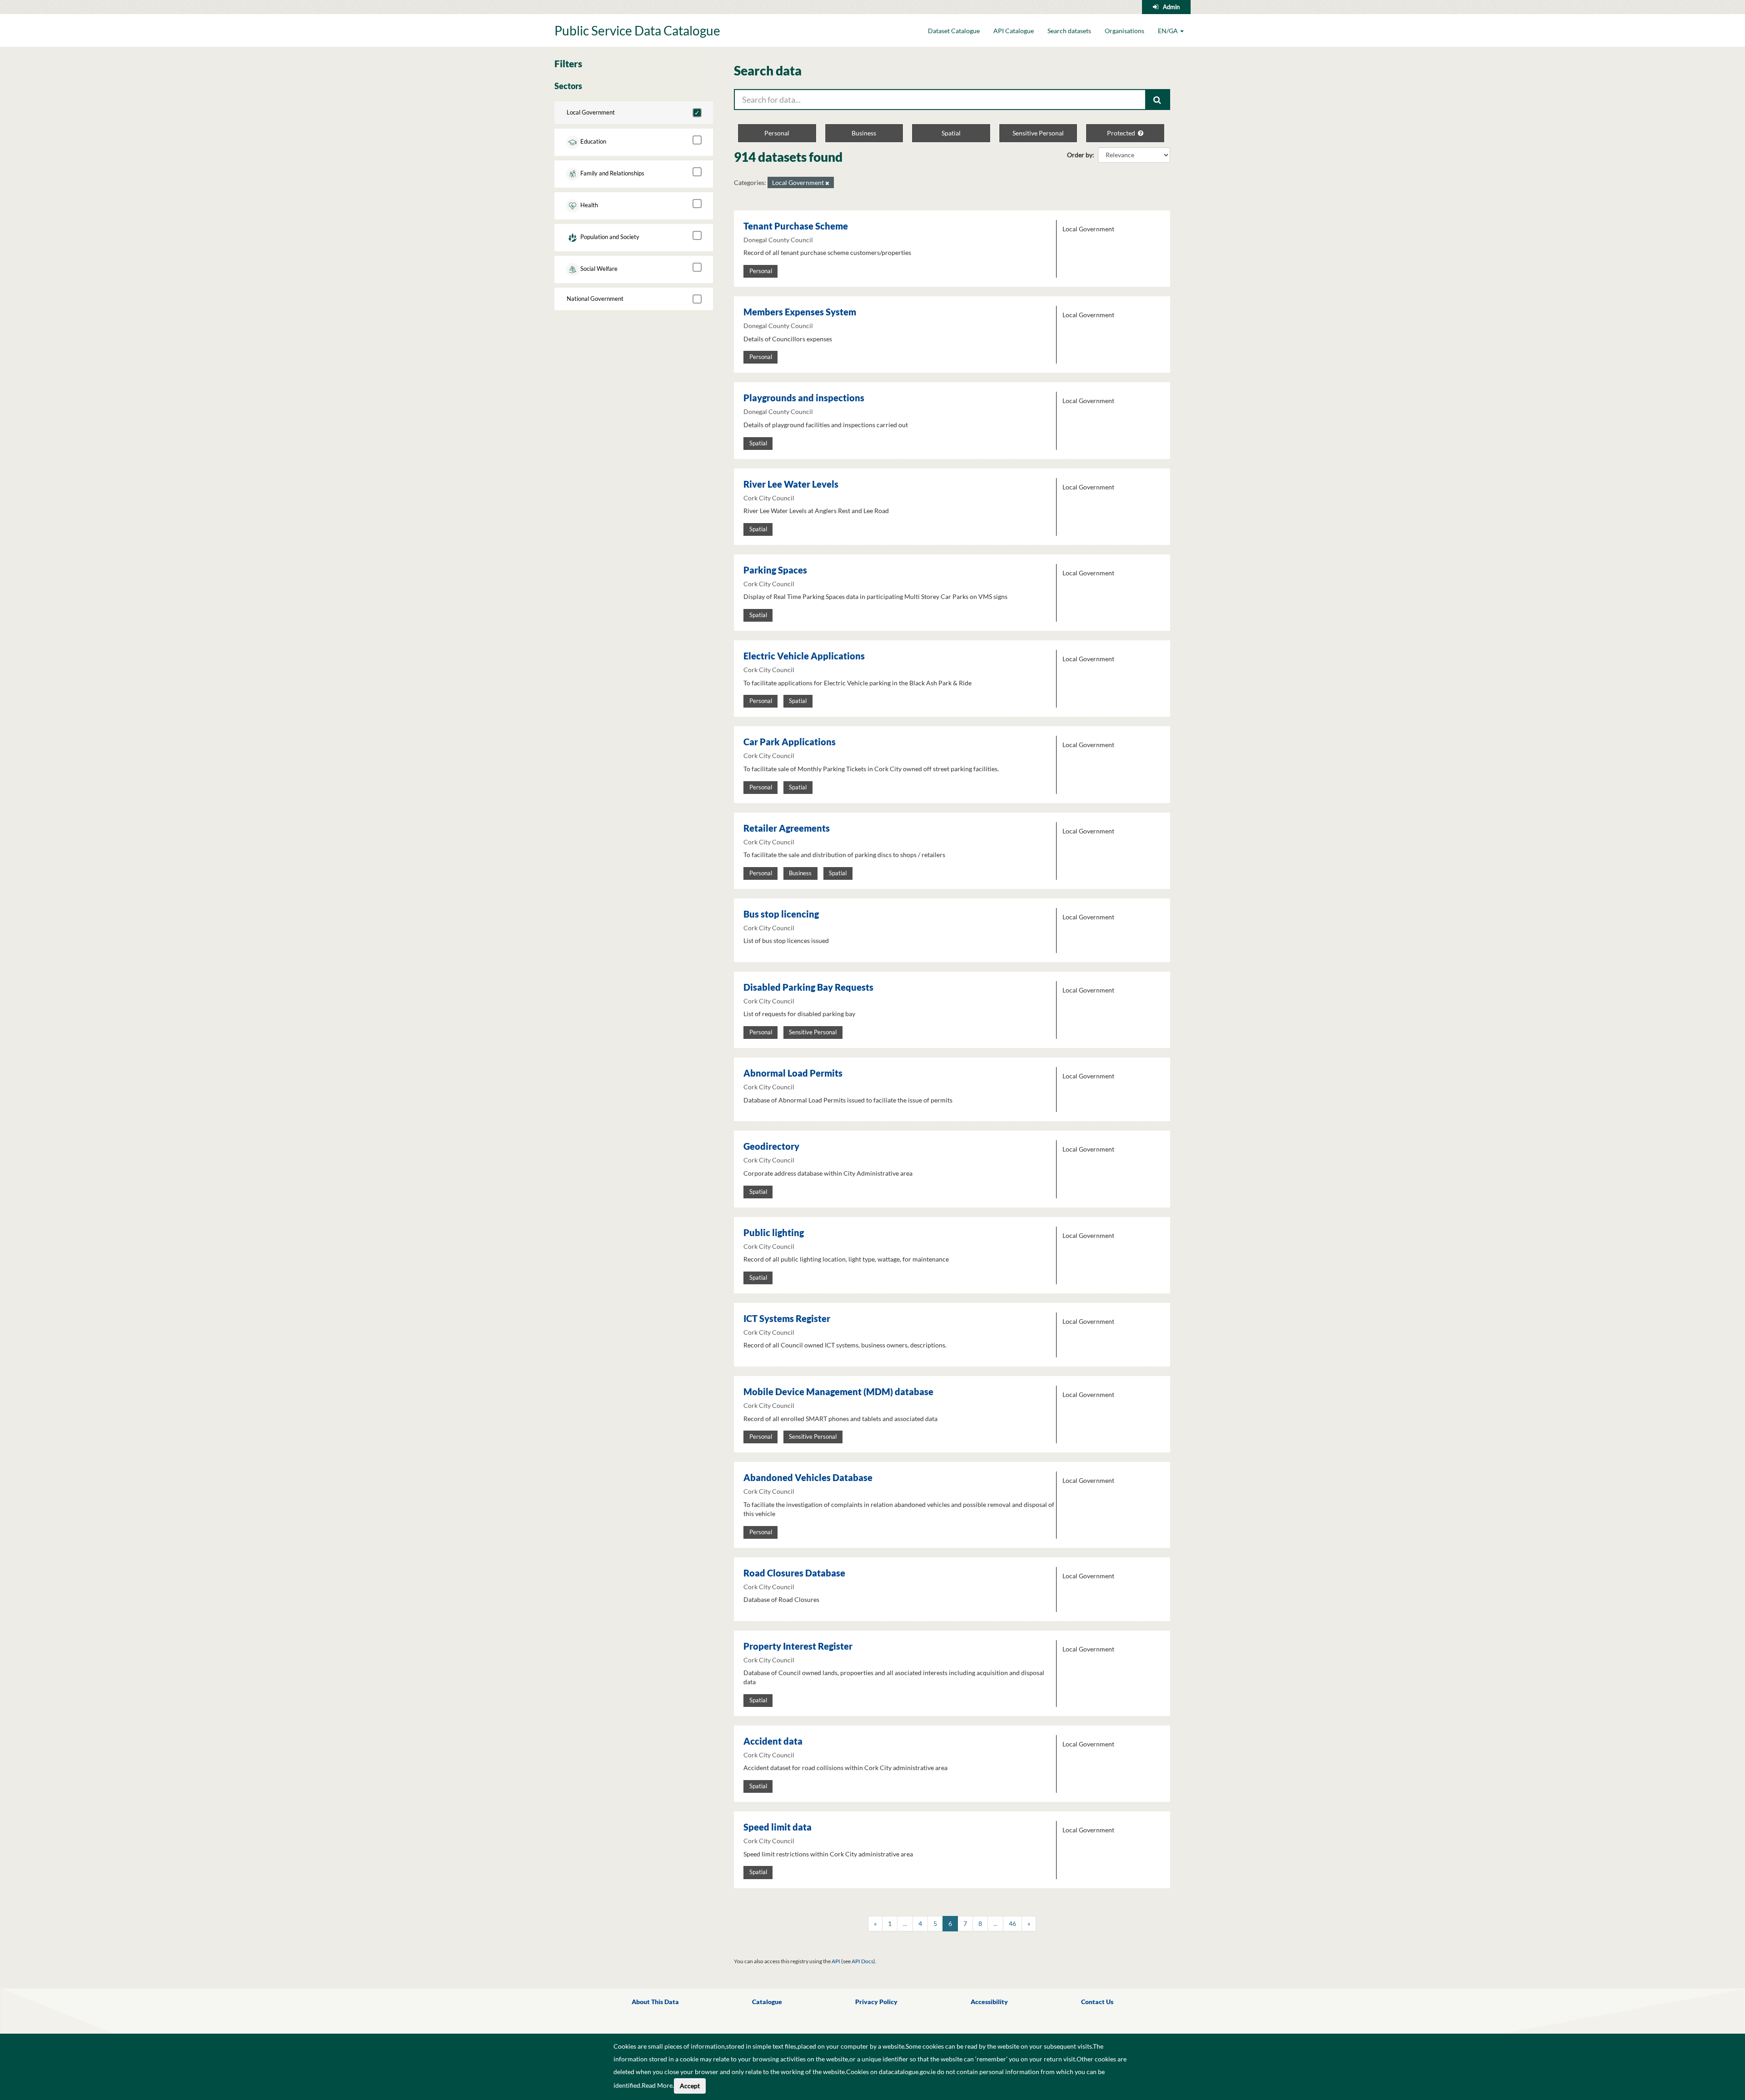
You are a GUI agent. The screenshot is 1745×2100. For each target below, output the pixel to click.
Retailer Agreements (787, 828)
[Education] (697, 140)
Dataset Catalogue (954, 31)
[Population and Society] (697, 235)
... (905, 1923)
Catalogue (767, 2002)
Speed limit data (778, 1827)
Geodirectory (771, 1146)
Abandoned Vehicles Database (808, 1477)
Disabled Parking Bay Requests (808, 987)
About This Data (655, 2002)
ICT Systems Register (787, 1318)
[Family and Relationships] (697, 172)
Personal (777, 133)
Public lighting (774, 1232)
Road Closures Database (794, 1573)
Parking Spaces (775, 570)
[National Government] (697, 299)
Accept (690, 2086)
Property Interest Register (798, 1646)
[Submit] (1158, 100)
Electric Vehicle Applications (804, 656)
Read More (657, 2085)
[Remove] (827, 183)
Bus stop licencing (781, 914)
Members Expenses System (800, 312)
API (836, 1961)
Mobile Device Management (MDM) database (838, 1392)
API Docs (863, 1961)
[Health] (697, 204)
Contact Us (1097, 2002)
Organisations (1124, 31)
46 (1012, 1923)
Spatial (951, 133)
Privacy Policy (876, 2002)
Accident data (773, 1741)
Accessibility (989, 2002)
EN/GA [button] (1169, 31)
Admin (1171, 7)
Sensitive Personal (1038, 133)
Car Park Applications (790, 742)
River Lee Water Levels (791, 484)
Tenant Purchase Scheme (796, 226)
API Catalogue (1014, 31)
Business (864, 133)
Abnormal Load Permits (793, 1073)
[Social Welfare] (697, 267)
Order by (1080, 155)
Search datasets (1069, 31)
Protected (1122, 133)
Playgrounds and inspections (804, 398)
